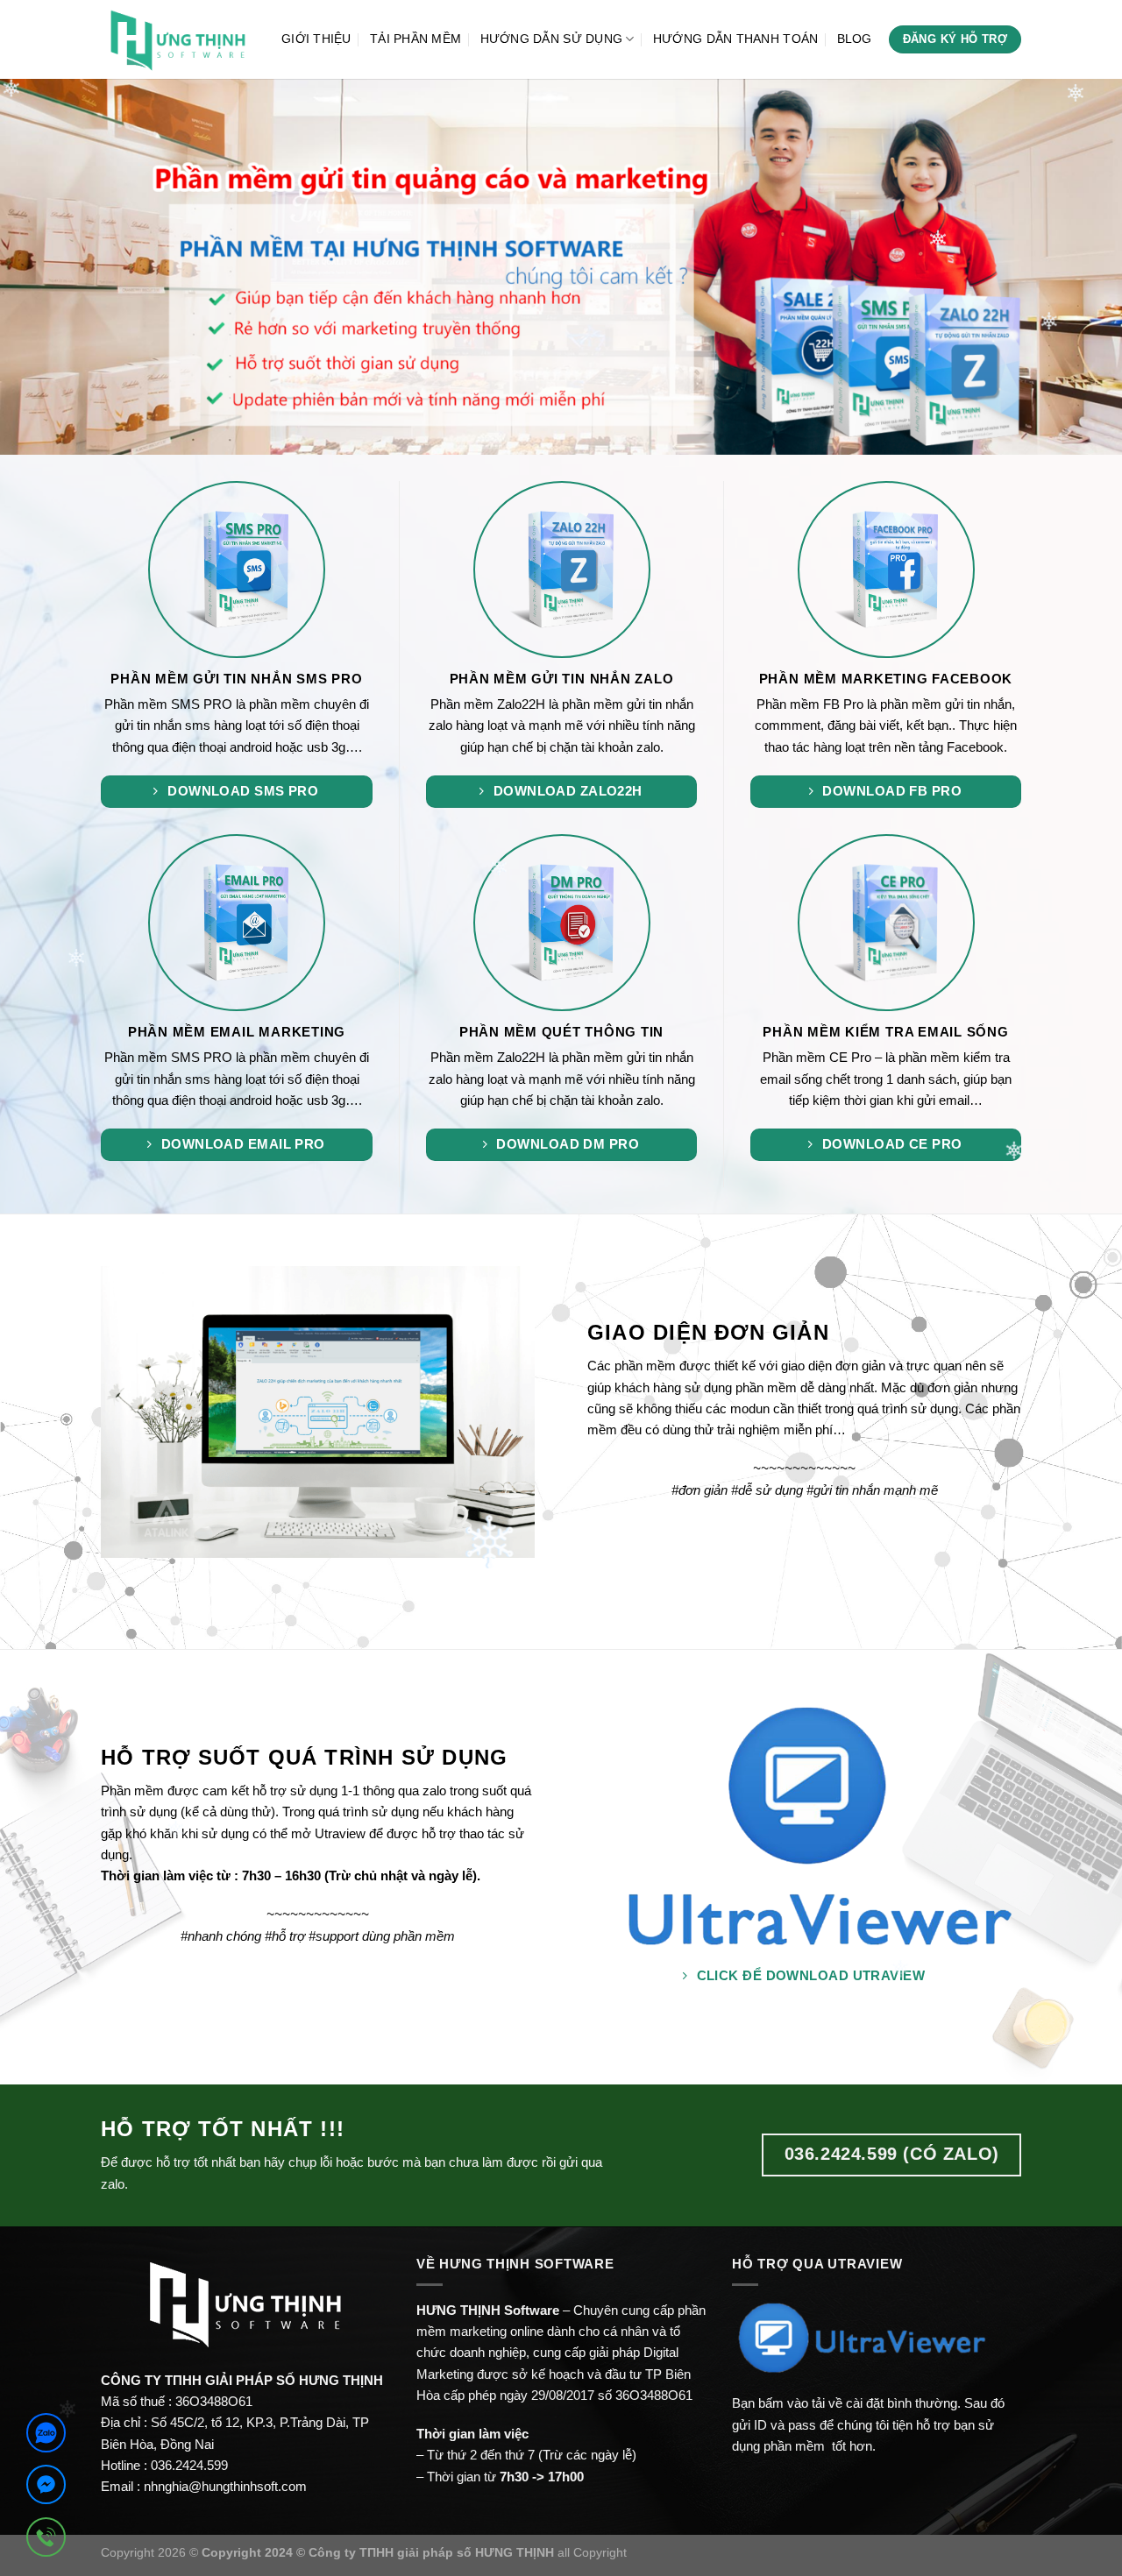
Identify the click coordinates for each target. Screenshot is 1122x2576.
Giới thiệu (316, 39)
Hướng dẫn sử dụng (552, 39)
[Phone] (46, 2540)
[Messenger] (46, 2488)
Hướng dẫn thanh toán (735, 39)
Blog (855, 39)
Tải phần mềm (415, 39)
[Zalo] (46, 2436)
